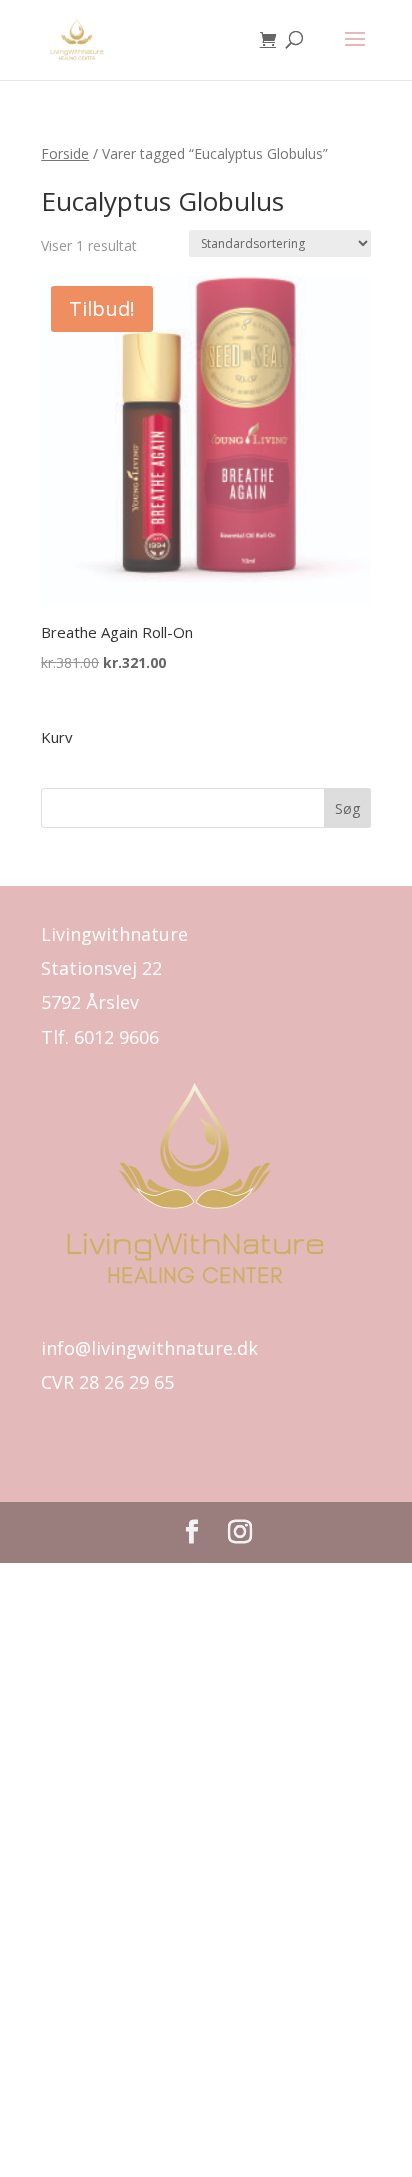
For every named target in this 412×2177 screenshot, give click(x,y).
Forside (65, 153)
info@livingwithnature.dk (149, 1348)
